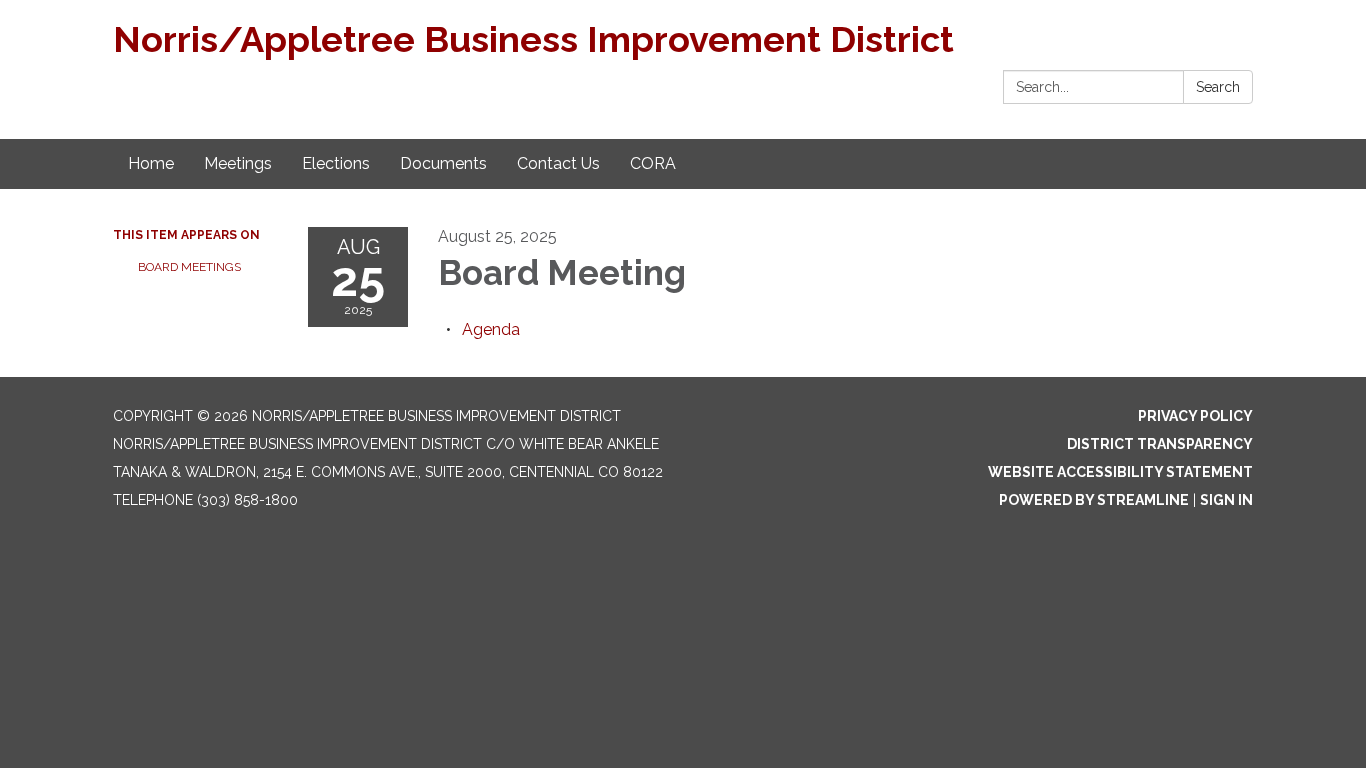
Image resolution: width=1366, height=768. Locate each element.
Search (1218, 87)
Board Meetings (189, 267)
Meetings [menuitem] (238, 163)
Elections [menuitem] (336, 163)
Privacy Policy (1195, 416)
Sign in (1226, 500)
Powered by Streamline (1094, 500)
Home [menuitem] (151, 163)
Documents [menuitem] (443, 163)
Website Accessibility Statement (1120, 472)
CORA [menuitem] (653, 163)
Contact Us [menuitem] (558, 163)
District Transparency (1160, 444)
